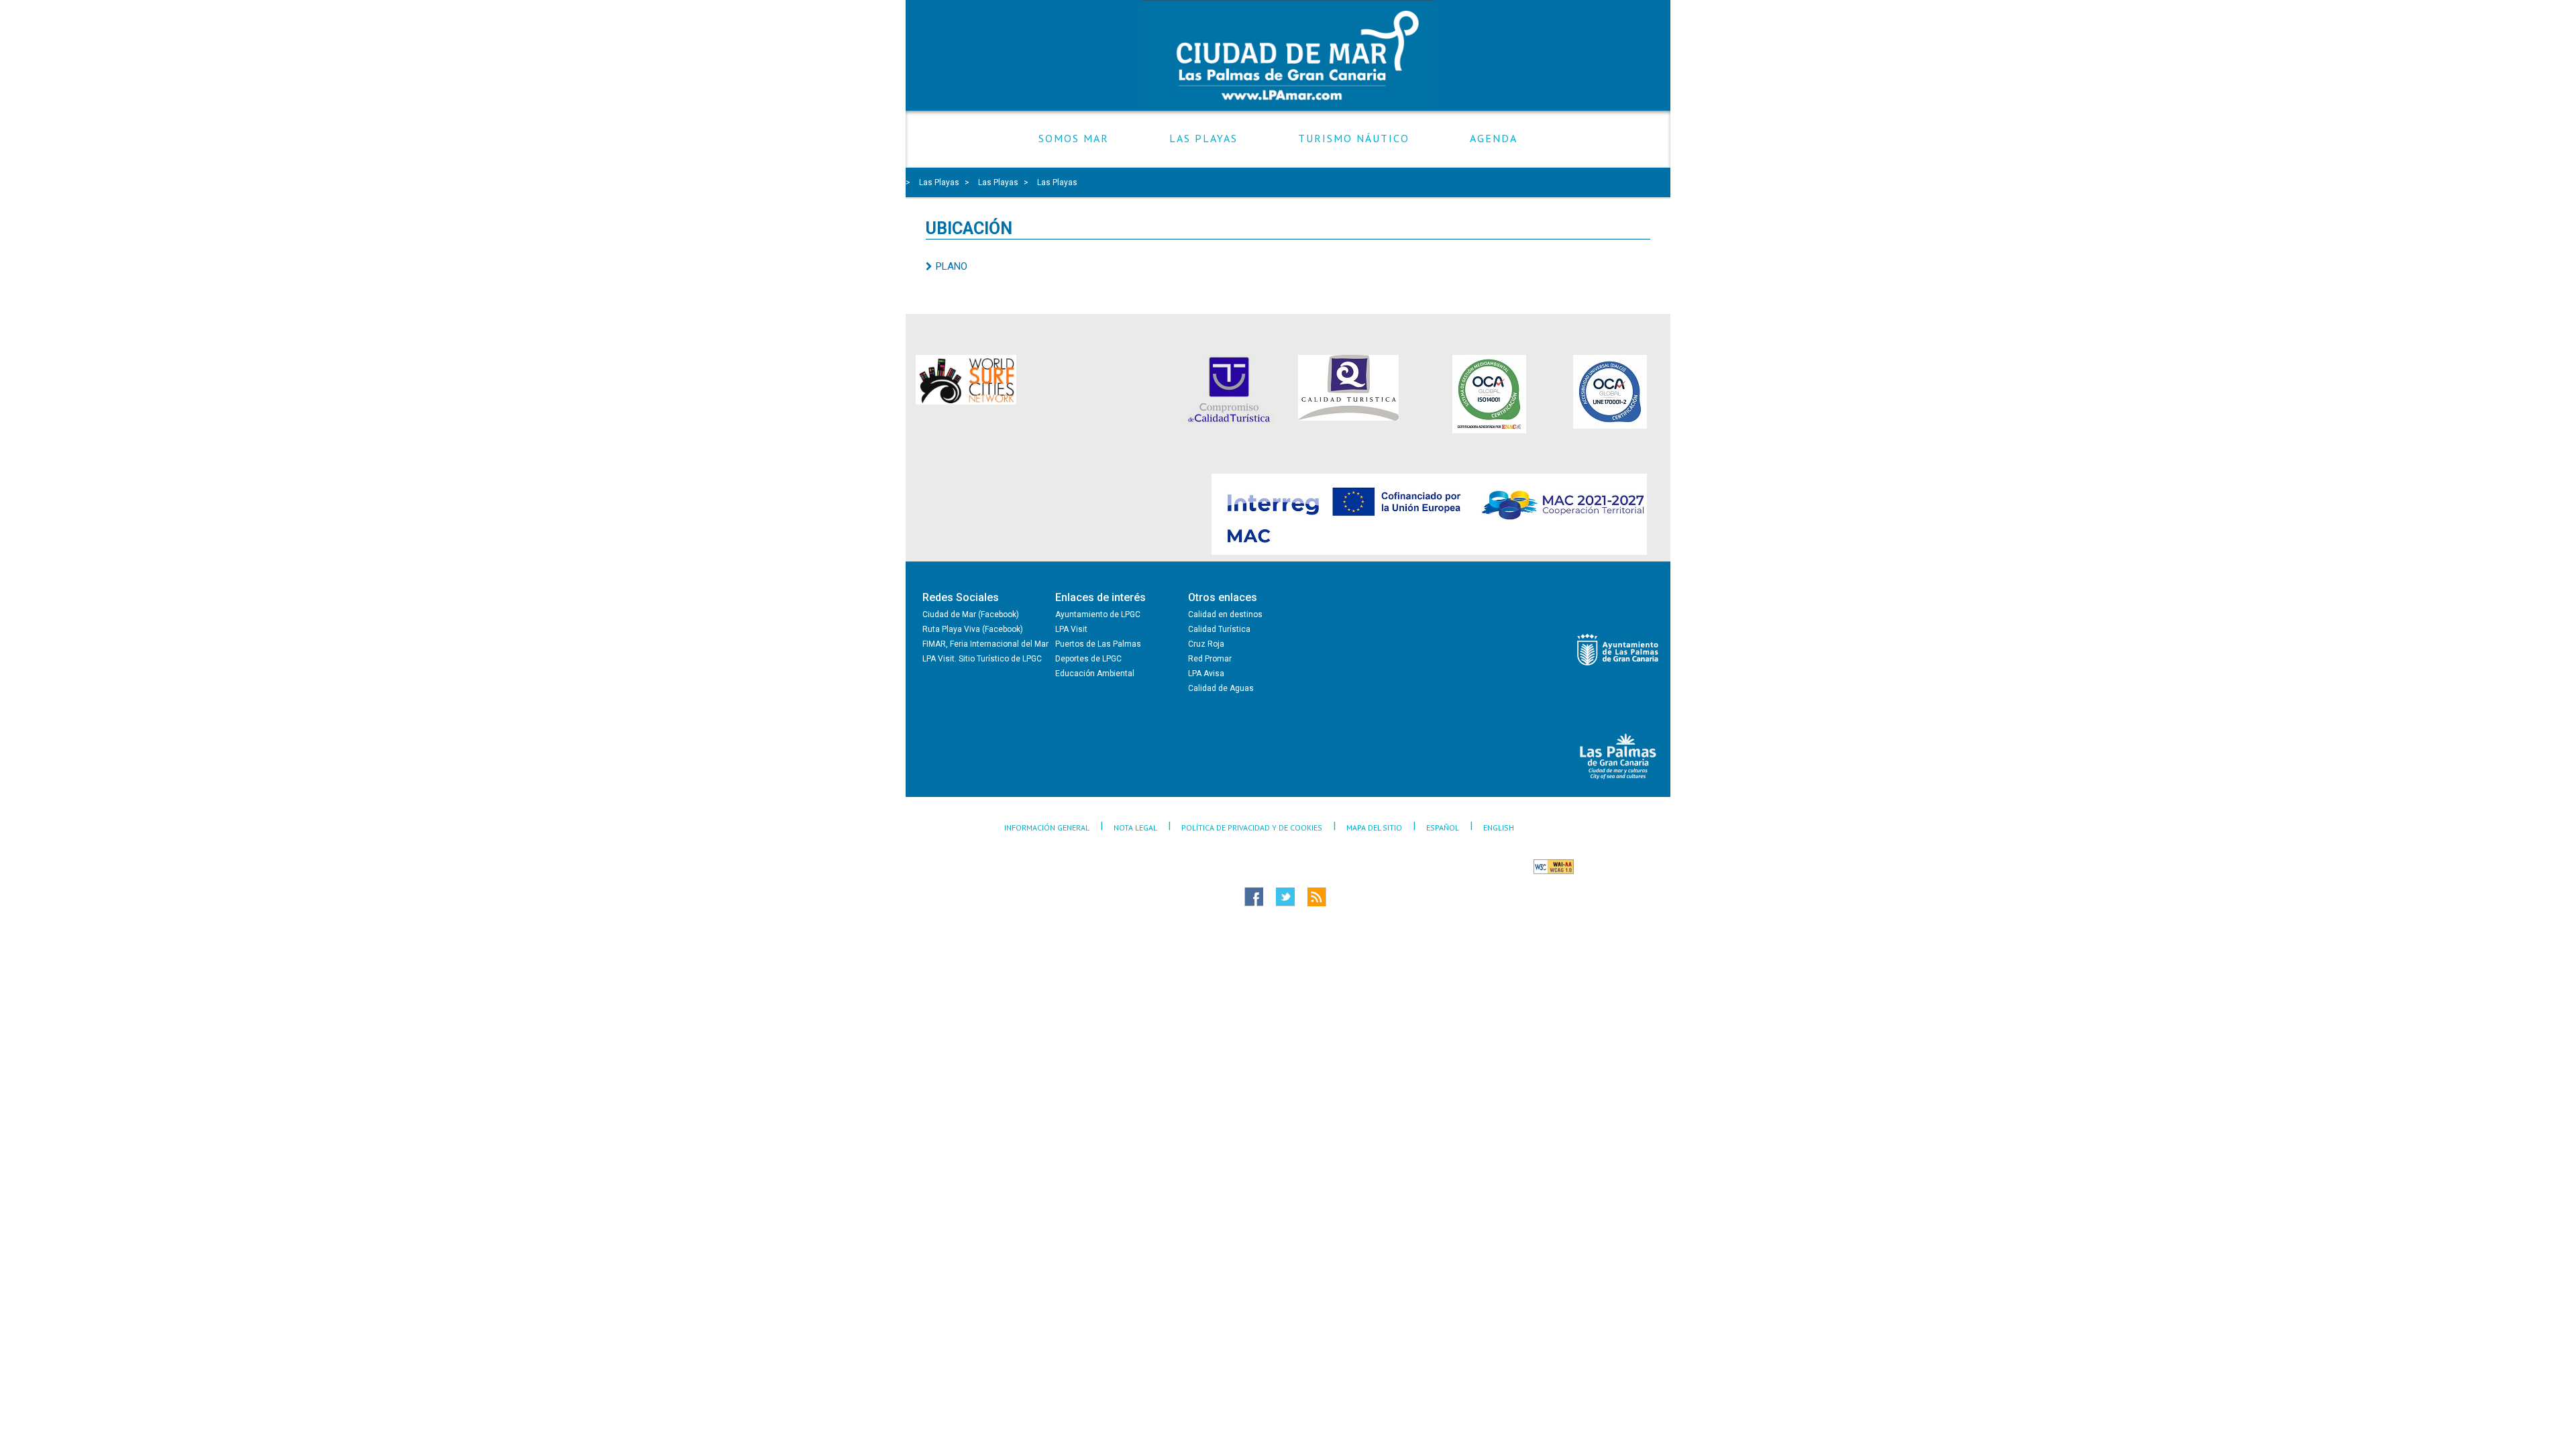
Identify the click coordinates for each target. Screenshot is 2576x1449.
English (1499, 827)
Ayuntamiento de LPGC (1098, 614)
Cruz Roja (1206, 644)
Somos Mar (1074, 139)
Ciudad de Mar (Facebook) (971, 614)
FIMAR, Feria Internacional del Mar (985, 644)
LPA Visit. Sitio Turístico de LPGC (982, 659)
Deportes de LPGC (1088, 659)
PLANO (952, 266)
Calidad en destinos (1225, 614)
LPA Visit (1071, 629)
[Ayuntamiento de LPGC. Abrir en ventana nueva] (1618, 650)
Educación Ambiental (1095, 674)
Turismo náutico (1354, 139)
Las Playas (1203, 139)
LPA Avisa (1206, 674)
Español (1443, 827)
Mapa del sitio (1374, 827)
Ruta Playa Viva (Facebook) (973, 629)
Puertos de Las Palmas (1098, 644)
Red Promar (1210, 659)
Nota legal (1135, 827)
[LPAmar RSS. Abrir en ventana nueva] (1341, 897)
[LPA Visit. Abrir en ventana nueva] (1618, 756)
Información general (1047, 827)
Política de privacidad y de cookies (1252, 827)
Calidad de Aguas (1221, 688)
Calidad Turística (1219, 629)
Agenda (1494, 139)
